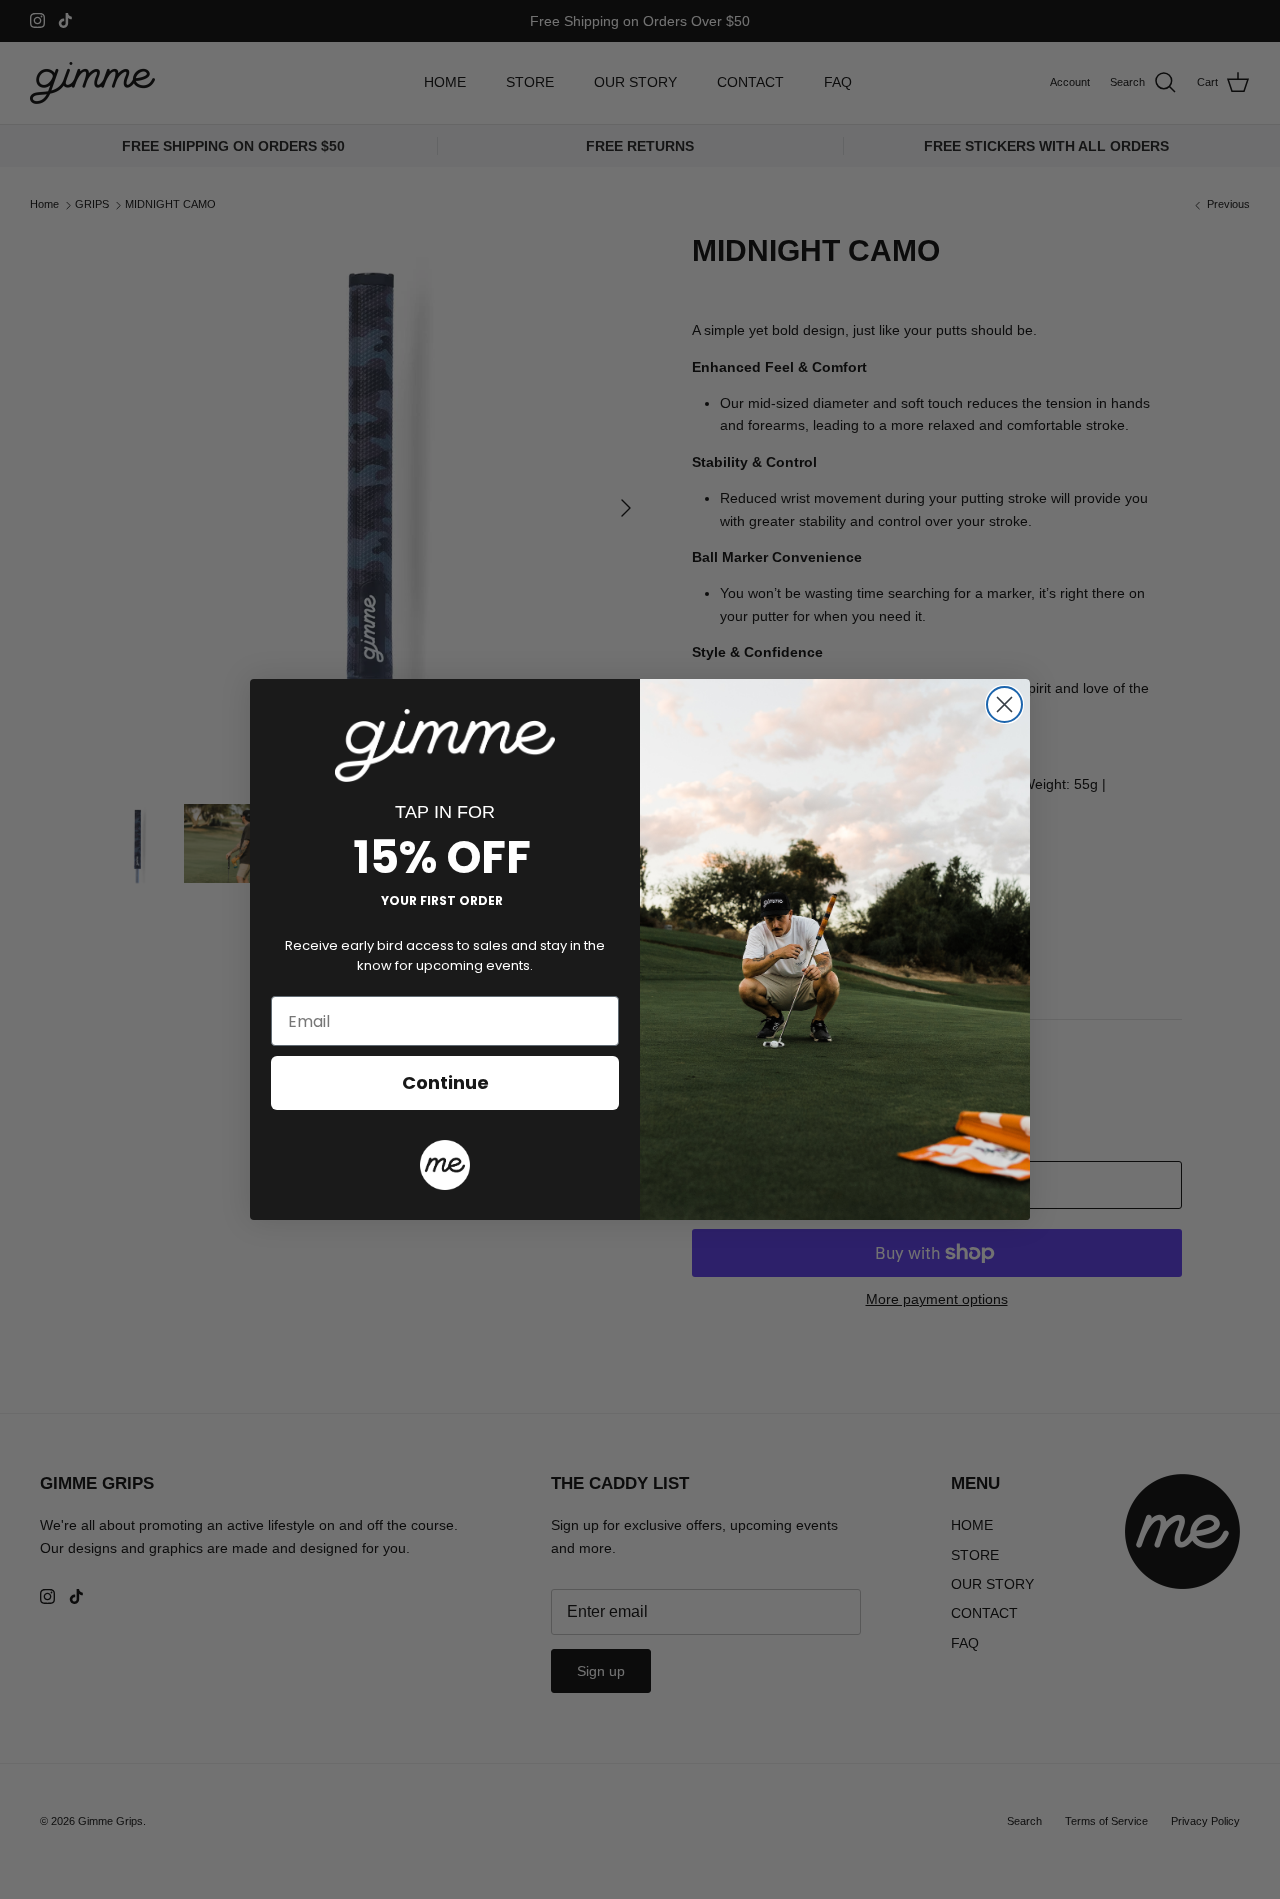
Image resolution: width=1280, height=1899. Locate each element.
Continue (445, 1082)
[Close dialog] (1004, 704)
